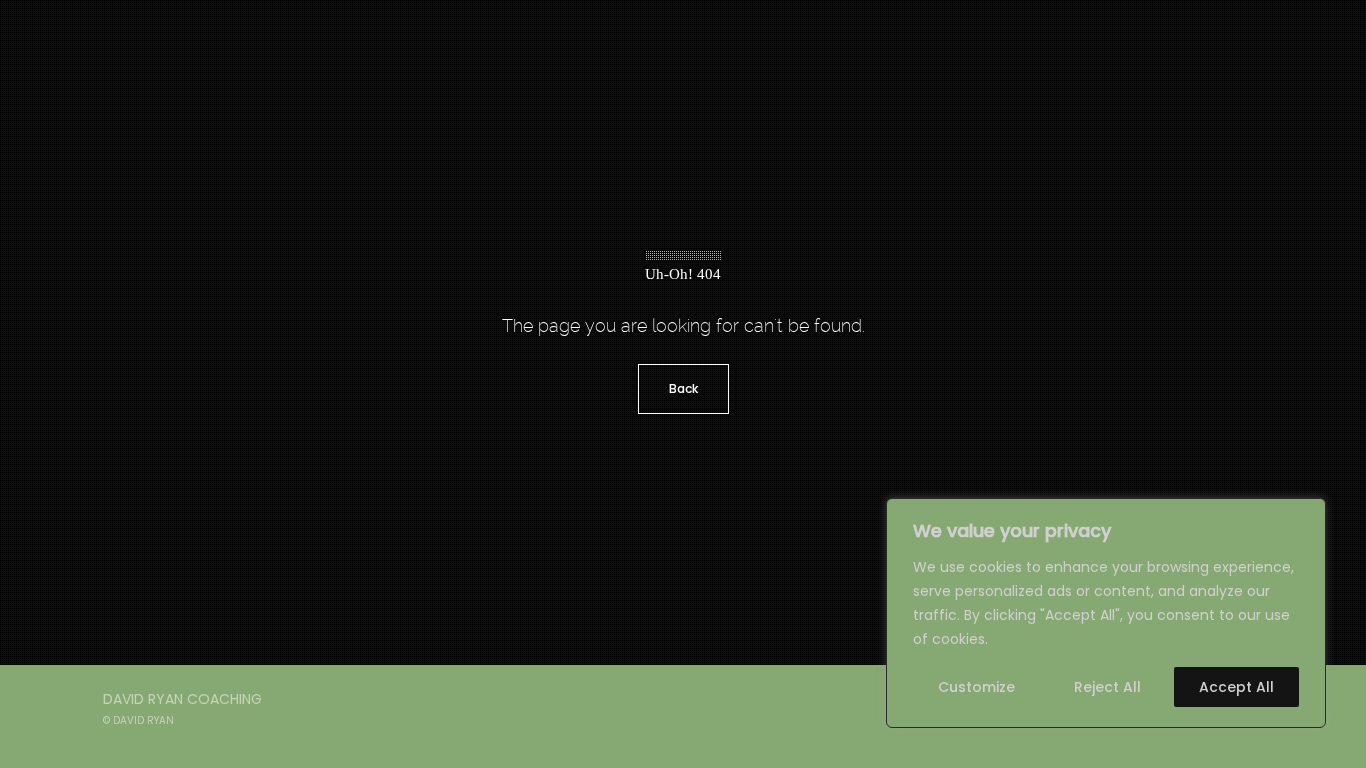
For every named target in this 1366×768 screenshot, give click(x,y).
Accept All (1236, 687)
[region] (1106, 613)
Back (683, 388)
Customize (976, 687)
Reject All (1107, 687)
